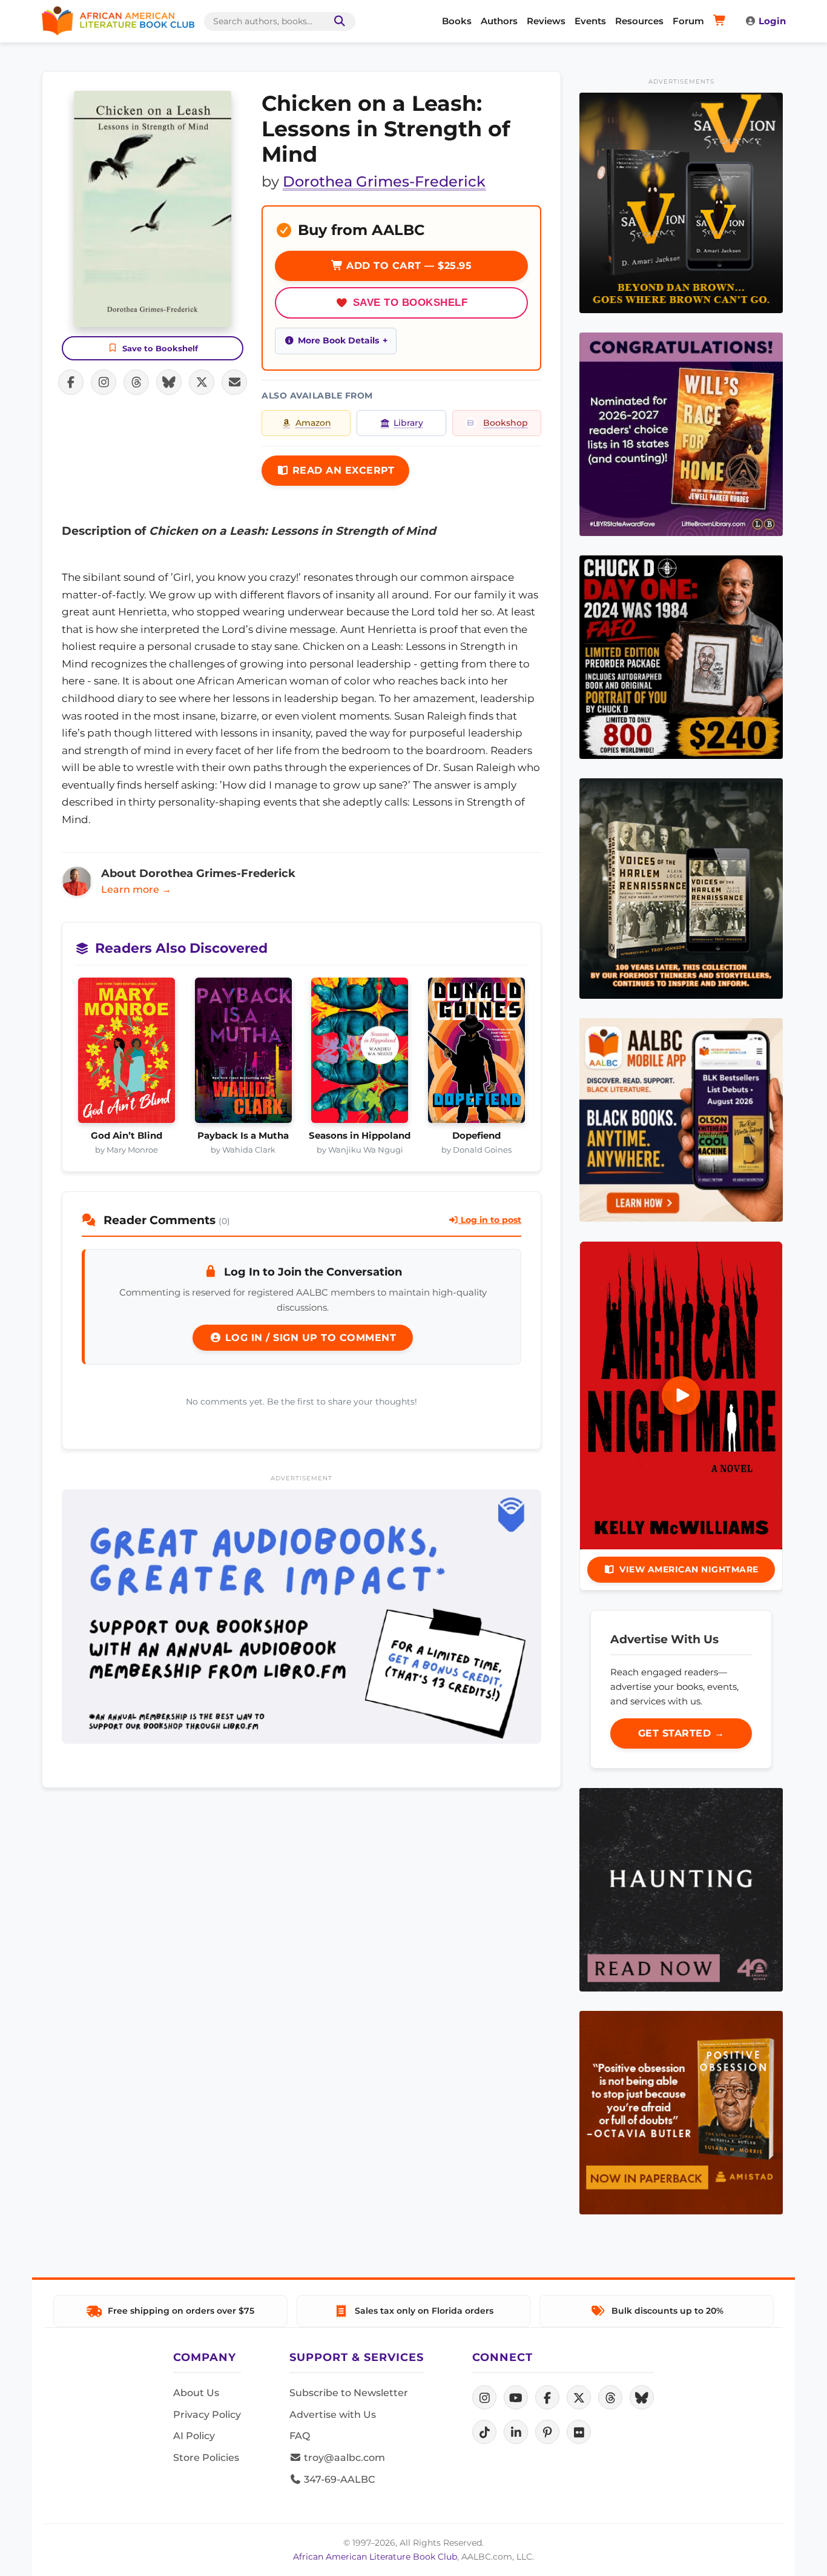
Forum (688, 21)
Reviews (546, 21)
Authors (499, 21)
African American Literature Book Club (375, 2557)
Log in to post (490, 1220)
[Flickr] (579, 2432)
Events (590, 21)
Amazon (313, 423)
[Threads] (610, 2397)
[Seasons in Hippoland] (360, 1054)
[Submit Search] (337, 22)
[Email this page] (234, 382)
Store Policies (206, 2458)
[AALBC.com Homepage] (118, 21)
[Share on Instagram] (104, 382)
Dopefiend (476, 1136)
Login (772, 21)
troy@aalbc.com (343, 2458)
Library (408, 423)
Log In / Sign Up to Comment (309, 1338)
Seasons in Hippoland (360, 1136)
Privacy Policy (207, 2415)
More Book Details (338, 340)
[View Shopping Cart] (721, 21)
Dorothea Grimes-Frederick (384, 181)
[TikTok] (484, 2432)
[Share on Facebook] (71, 382)
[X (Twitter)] (579, 2397)
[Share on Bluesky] (169, 382)
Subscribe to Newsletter (349, 2393)
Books (457, 21)
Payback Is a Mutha (243, 1136)
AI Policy (194, 2436)
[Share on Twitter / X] (202, 382)
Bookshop (506, 423)
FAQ (300, 2436)
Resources (639, 21)
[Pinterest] (547, 2432)
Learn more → (136, 889)
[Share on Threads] (136, 382)
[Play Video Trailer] (681, 1396)
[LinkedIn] (516, 2432)
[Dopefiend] (477, 1054)
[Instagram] (484, 2397)
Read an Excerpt (341, 470)
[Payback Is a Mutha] (244, 1054)
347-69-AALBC (338, 2479)
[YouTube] (516, 2397)
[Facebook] (547, 2397)
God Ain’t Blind (127, 1136)
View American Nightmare (689, 1569)
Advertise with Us (333, 2415)
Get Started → (681, 1733)
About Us (196, 2393)
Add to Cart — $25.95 (408, 266)
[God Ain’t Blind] (127, 1054)
